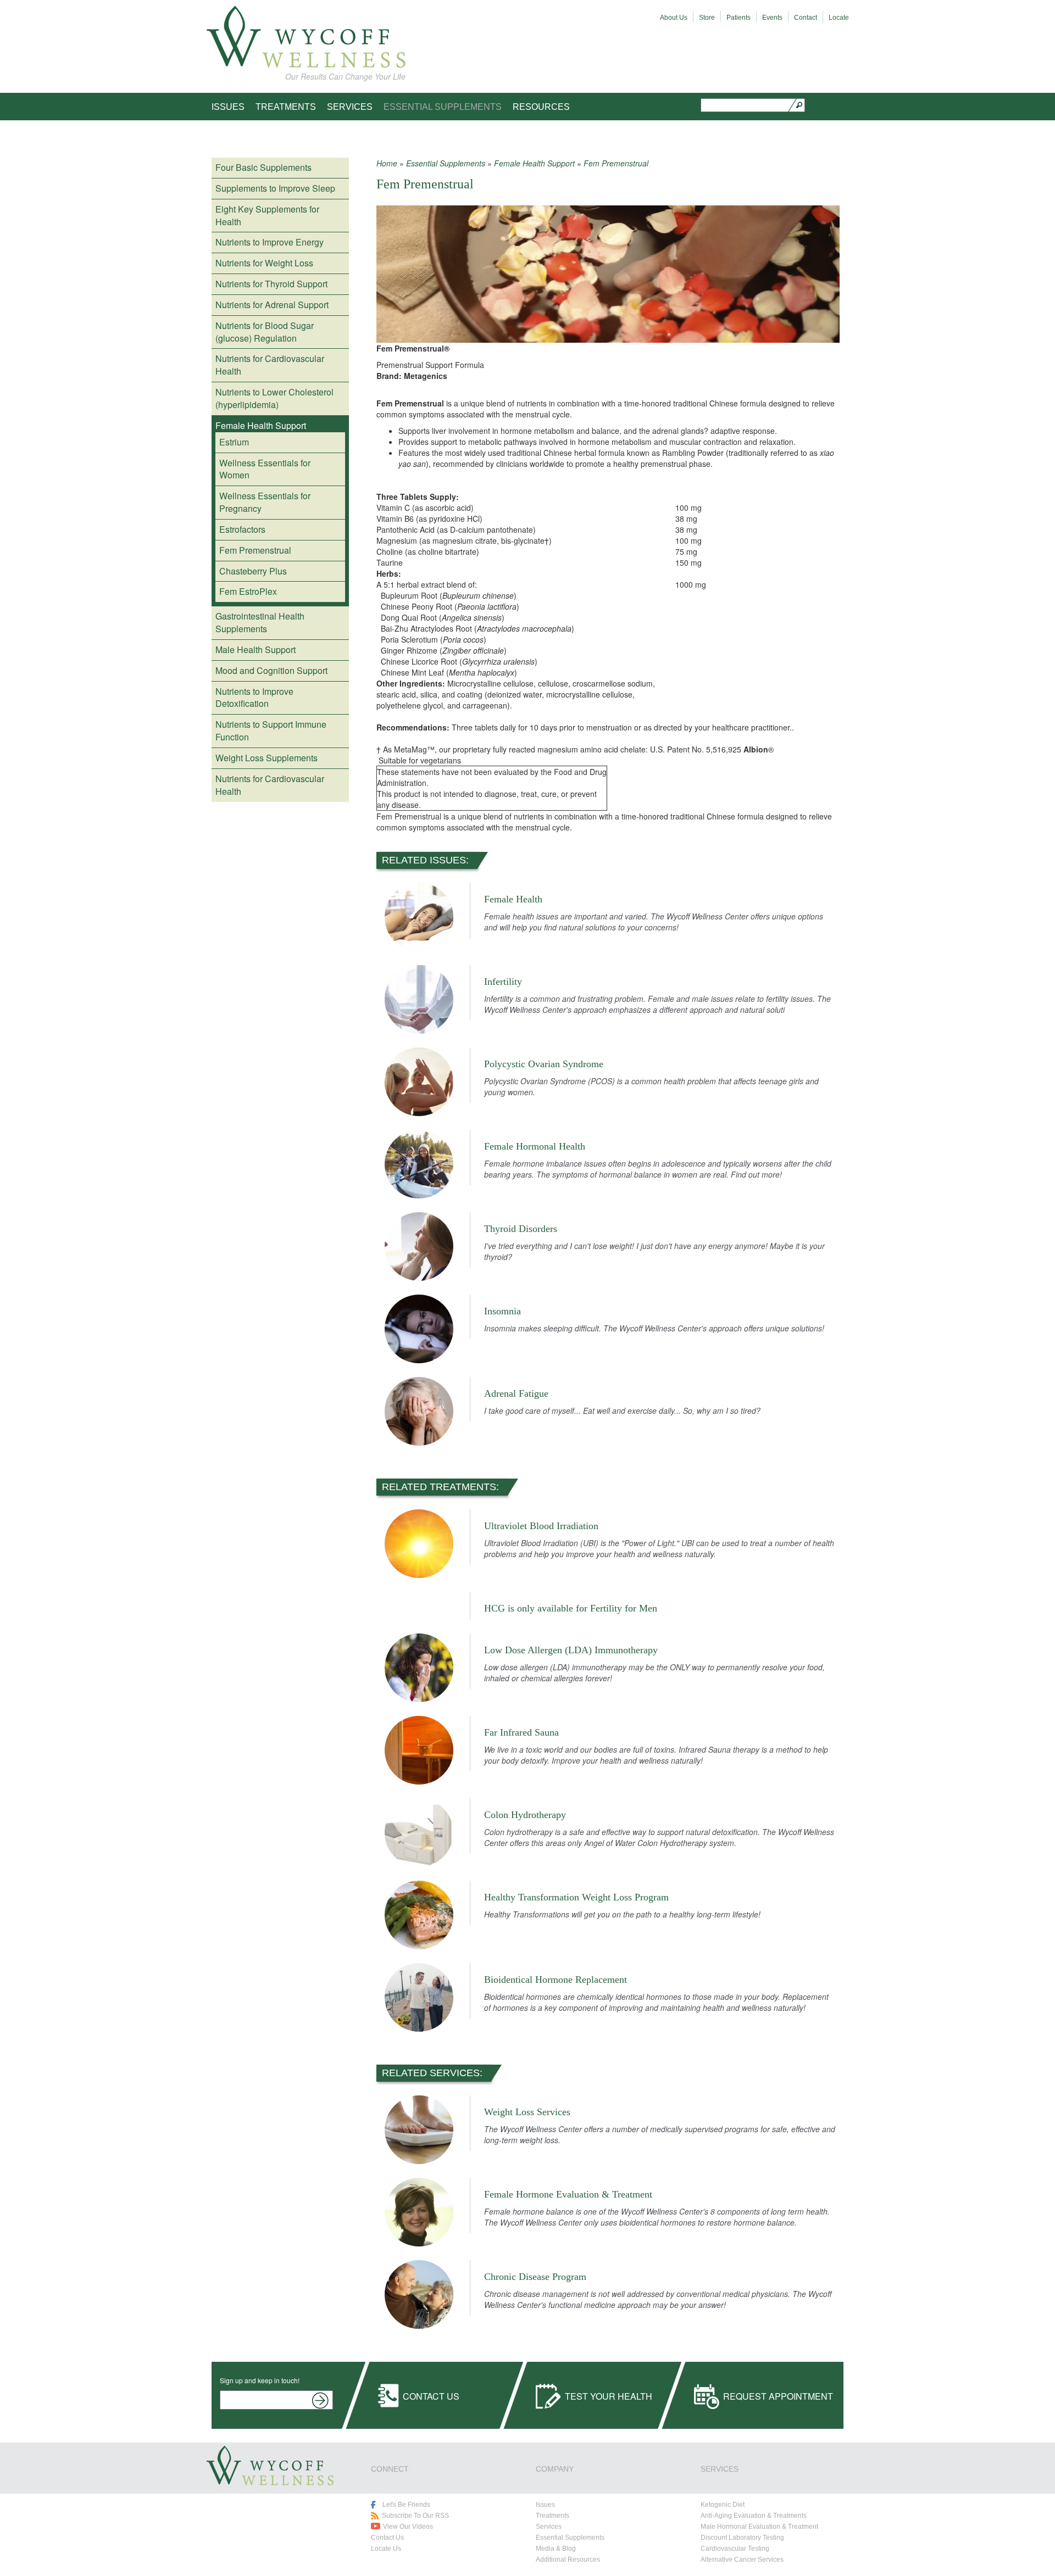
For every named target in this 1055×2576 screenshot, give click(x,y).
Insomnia (502, 1311)
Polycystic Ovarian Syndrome (544, 1064)
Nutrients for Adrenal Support (272, 305)
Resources (541, 107)
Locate (839, 18)
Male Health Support (256, 649)
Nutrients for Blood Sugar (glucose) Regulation (265, 332)
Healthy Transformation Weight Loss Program (576, 1897)
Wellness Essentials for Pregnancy (265, 502)
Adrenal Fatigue (516, 1393)
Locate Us (386, 2549)
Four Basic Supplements (263, 167)
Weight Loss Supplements (266, 758)
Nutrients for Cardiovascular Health (270, 365)
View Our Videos (408, 2527)
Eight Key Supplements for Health (267, 215)
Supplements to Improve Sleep (275, 188)
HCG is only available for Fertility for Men (571, 1608)
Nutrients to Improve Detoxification (254, 698)
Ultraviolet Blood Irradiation (541, 1526)
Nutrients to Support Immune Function (271, 731)
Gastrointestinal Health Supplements (260, 622)
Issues (228, 107)
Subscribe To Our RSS (415, 2516)
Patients (738, 18)
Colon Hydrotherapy (525, 1815)
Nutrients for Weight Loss (264, 263)
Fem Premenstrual (255, 550)
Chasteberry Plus (253, 571)
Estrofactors (242, 529)
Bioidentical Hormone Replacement (556, 1980)
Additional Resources (568, 2560)
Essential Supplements (443, 107)
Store (707, 18)
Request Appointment (778, 2396)
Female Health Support (261, 425)
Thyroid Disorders (521, 1229)
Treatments (286, 107)
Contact (806, 18)
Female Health (513, 899)
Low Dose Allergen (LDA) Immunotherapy (571, 1650)
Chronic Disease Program (535, 2277)
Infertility (503, 982)
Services (350, 107)
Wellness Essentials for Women (265, 469)
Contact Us (431, 2396)
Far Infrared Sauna (521, 1732)
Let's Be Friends (406, 2505)
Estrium (234, 442)
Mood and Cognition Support (271, 670)
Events (772, 18)
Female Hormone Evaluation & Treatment (568, 2194)
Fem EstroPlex (248, 591)
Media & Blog (556, 2549)
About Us (674, 18)
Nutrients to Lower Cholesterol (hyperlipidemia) (274, 398)
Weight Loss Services (527, 2112)
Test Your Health (609, 2396)
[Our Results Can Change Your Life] (306, 37)
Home (387, 163)
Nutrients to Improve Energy (270, 242)
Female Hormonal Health (535, 1146)
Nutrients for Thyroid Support (271, 284)
